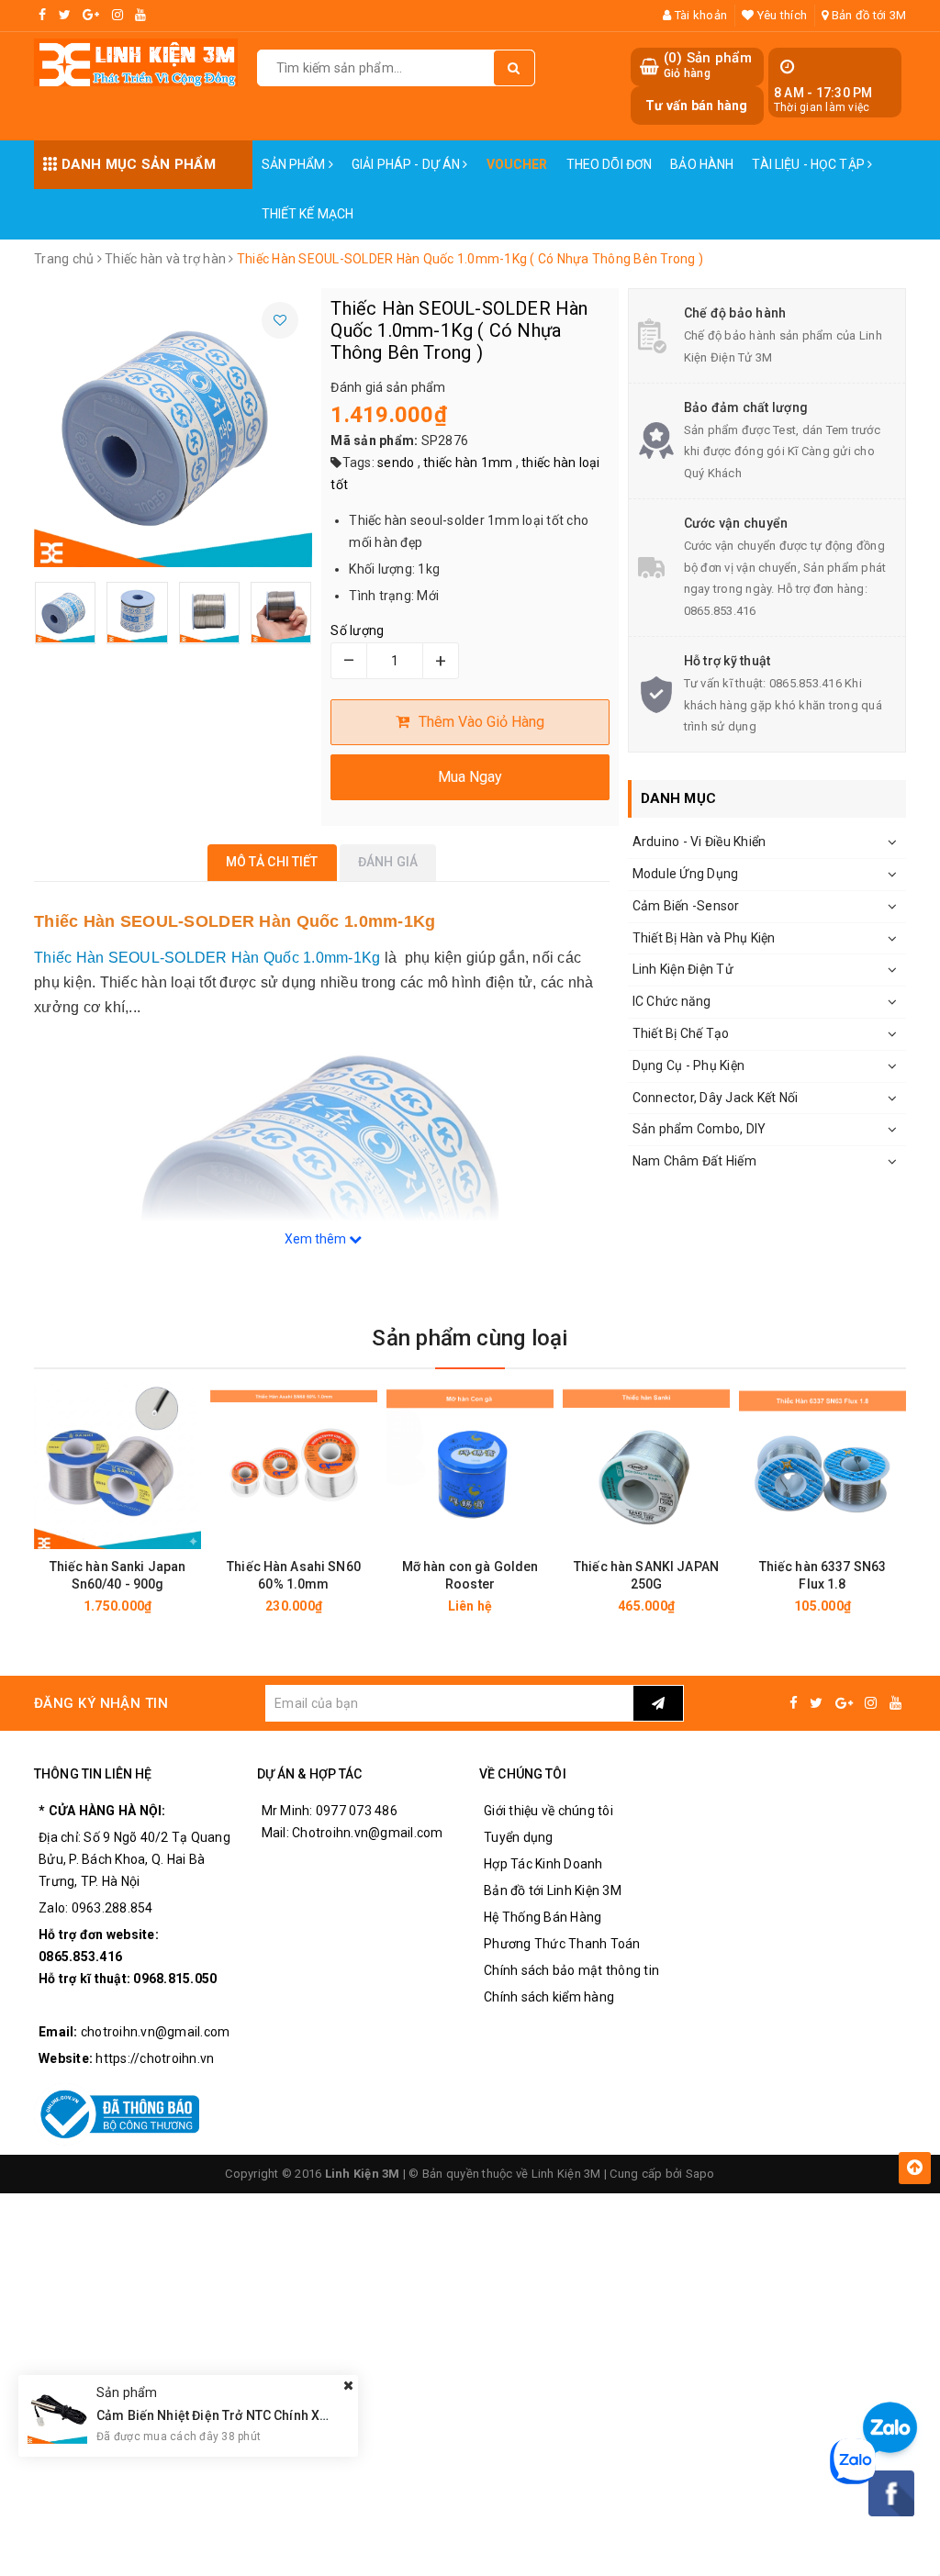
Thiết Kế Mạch (308, 214)
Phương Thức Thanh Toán (562, 1944)
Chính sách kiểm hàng (549, 1997)
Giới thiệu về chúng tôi (548, 1811)
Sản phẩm (295, 164)
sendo (396, 463)
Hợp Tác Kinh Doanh (543, 1864)
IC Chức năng (672, 1001)
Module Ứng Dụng (686, 874)
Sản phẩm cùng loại (470, 1338)
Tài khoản (699, 15)
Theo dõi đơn (610, 164)
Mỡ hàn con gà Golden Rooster (470, 1575)
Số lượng (357, 630)
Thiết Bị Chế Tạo (681, 1033)
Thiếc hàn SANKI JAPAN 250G (646, 1575)
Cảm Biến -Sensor (686, 906)
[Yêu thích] (280, 320)
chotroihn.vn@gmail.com (156, 2032)
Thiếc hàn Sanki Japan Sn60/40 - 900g (118, 1575)
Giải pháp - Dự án (408, 164)
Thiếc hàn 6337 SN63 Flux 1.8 (823, 1575)
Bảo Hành (702, 164)
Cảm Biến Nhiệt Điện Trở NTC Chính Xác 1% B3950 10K (260, 2415)
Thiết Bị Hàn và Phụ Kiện (704, 938)
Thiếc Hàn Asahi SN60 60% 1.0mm (294, 1575)
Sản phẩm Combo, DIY (699, 1129)
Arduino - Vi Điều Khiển (699, 842)
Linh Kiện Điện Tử (683, 969)
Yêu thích (781, 15)
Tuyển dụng (519, 1837)
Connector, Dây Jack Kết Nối (716, 1098)
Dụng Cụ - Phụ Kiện (689, 1065)
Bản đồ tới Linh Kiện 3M (553, 1890)
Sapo (700, 2174)
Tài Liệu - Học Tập (810, 164)
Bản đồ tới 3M (867, 15)
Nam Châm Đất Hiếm (694, 1161)
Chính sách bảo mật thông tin (571, 1970)
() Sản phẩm (708, 65)
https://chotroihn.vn (155, 2058)
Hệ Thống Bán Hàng (543, 1917)
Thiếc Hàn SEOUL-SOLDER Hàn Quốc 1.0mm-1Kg (207, 958)
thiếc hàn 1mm (468, 463)
